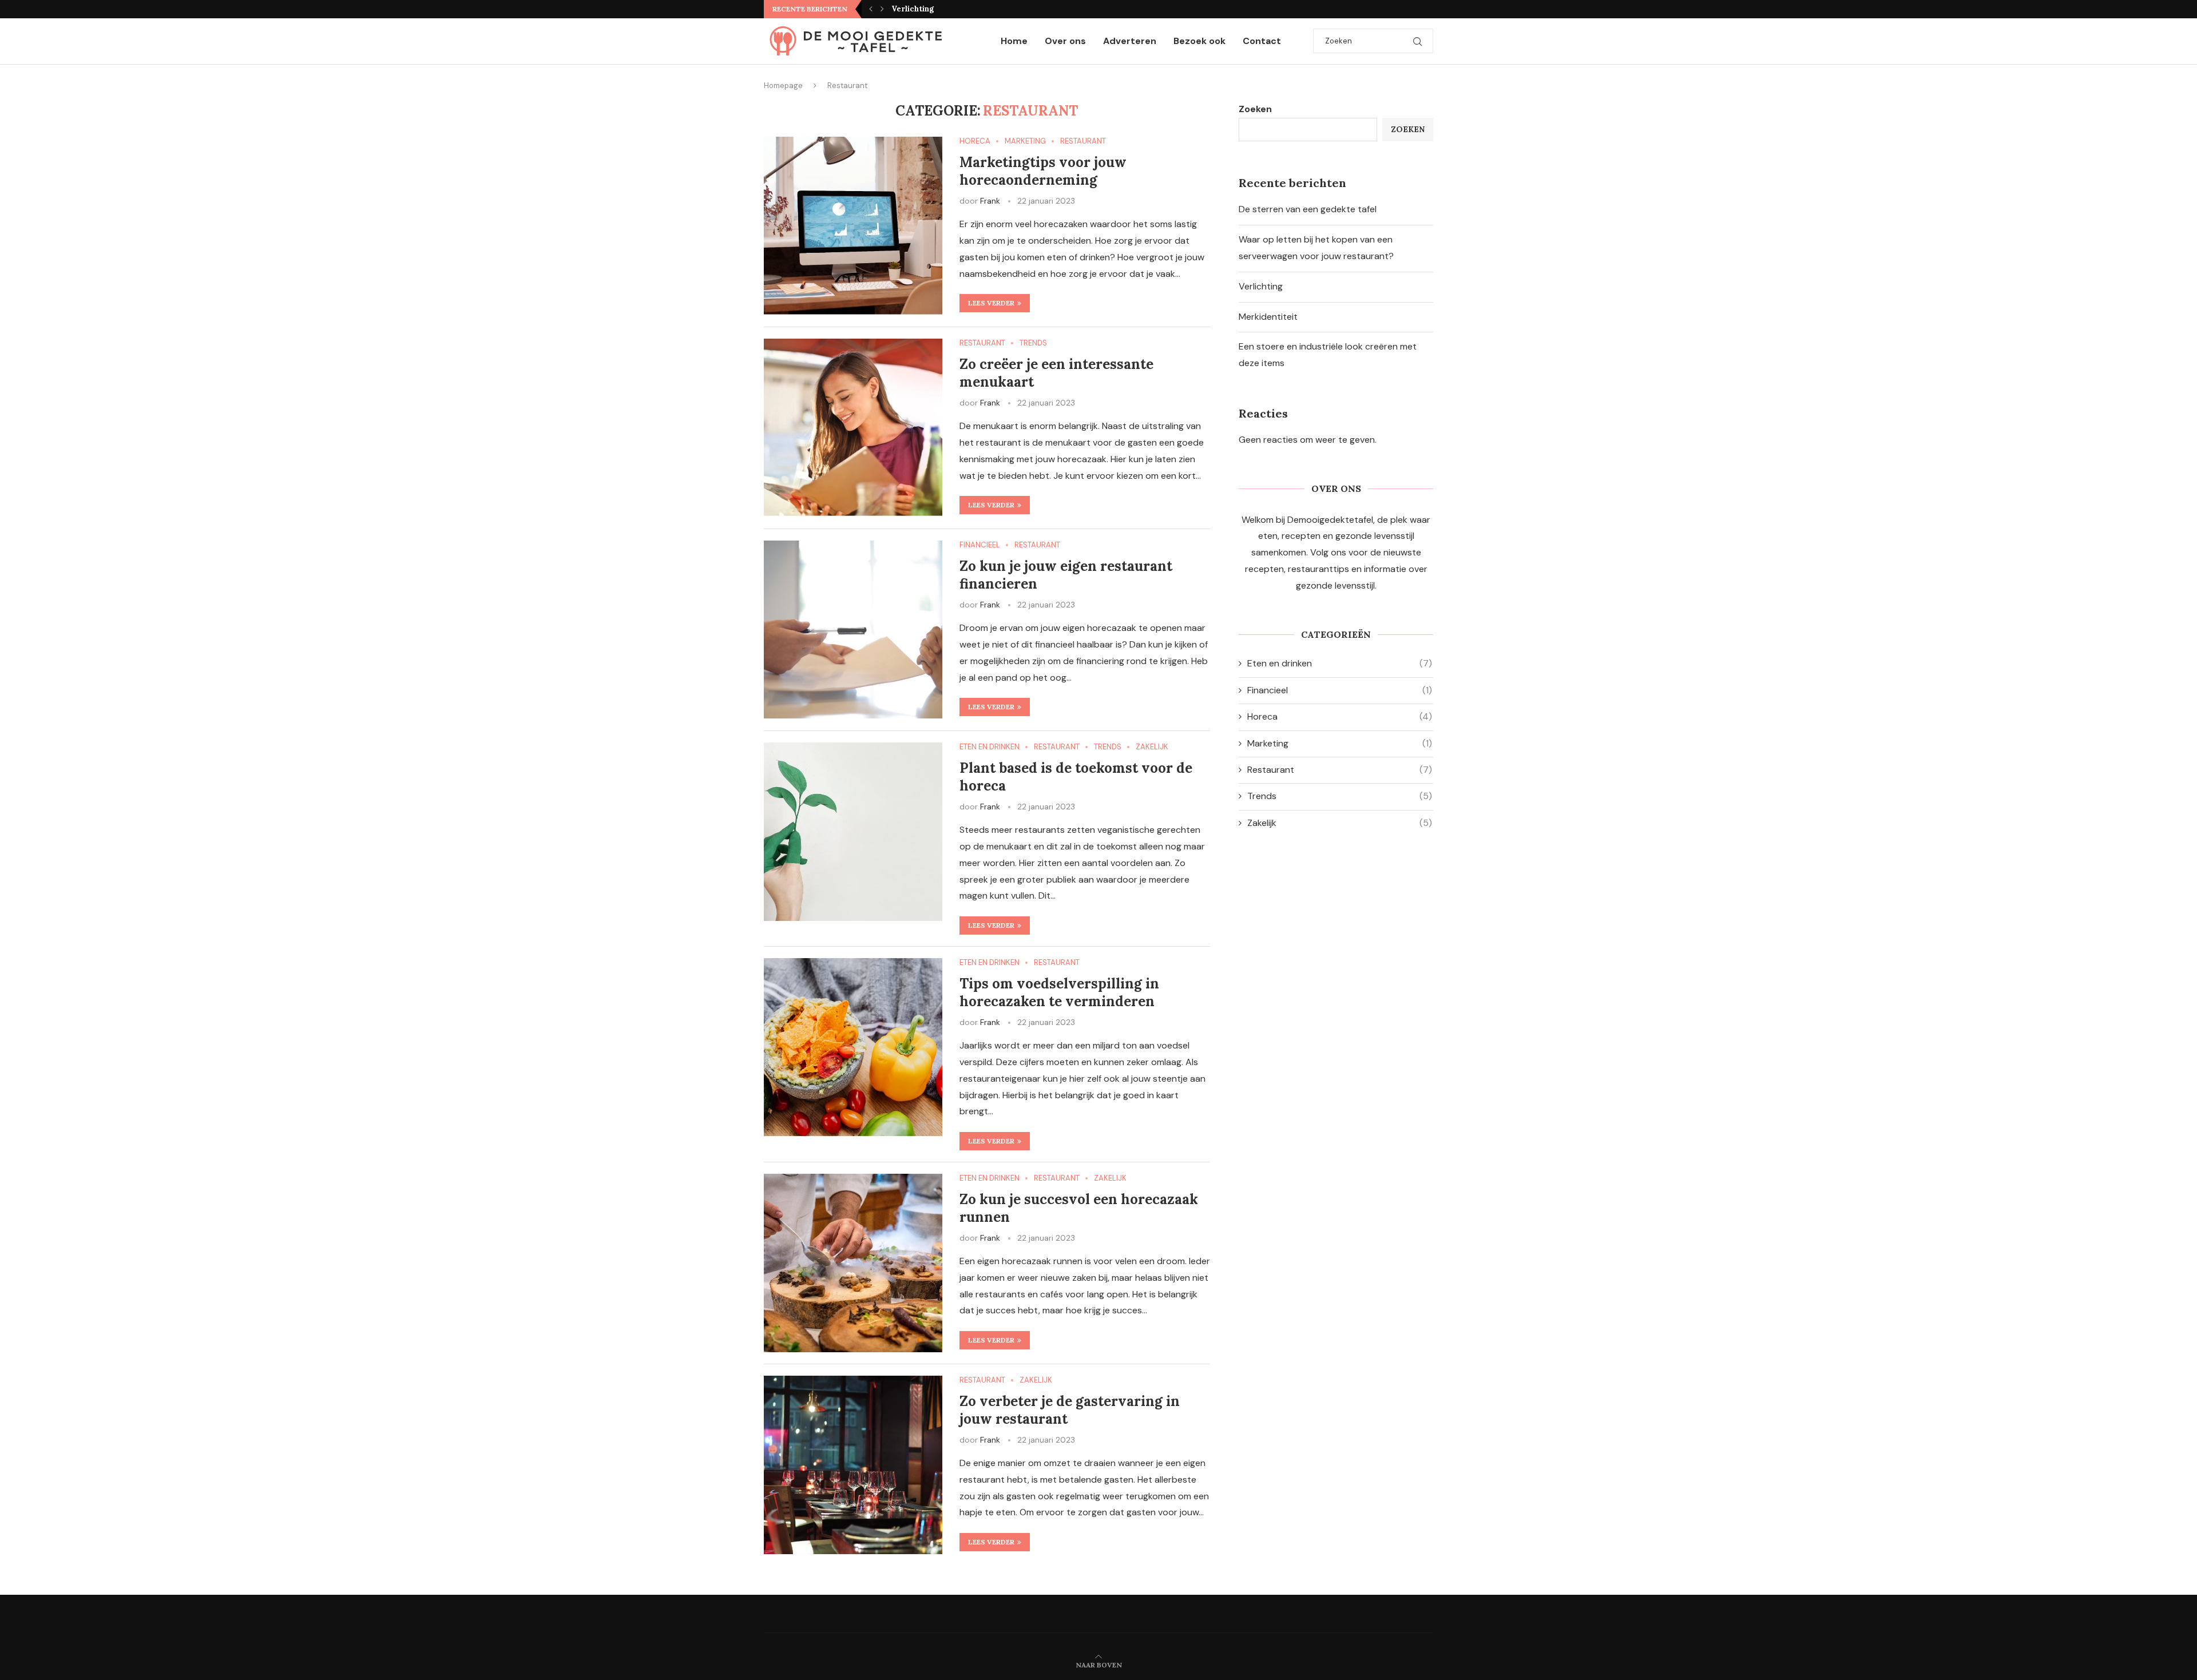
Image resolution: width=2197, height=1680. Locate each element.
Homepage (783, 86)
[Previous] (871, 9)
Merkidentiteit (919, 9)
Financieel (1340, 690)
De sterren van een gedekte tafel (1308, 209)
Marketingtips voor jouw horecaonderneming (1043, 171)
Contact (1262, 41)
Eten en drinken (1340, 663)
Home (1014, 41)
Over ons (1065, 41)
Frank (990, 201)
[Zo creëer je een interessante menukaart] (853, 428)
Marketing (1340, 743)
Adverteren (1130, 41)
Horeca (1340, 716)
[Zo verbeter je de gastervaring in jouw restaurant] (853, 1465)
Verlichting (1261, 286)
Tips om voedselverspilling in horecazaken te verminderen (1059, 992)
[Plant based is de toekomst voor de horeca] (853, 832)
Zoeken (1255, 109)
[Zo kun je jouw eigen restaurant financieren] (853, 630)
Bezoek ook (1199, 41)
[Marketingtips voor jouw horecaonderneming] (853, 226)
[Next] (882, 9)
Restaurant (1340, 770)
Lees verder (991, 303)
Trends (1340, 796)
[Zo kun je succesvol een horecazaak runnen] (853, 1263)
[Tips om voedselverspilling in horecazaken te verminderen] (853, 1047)
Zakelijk (1340, 823)
